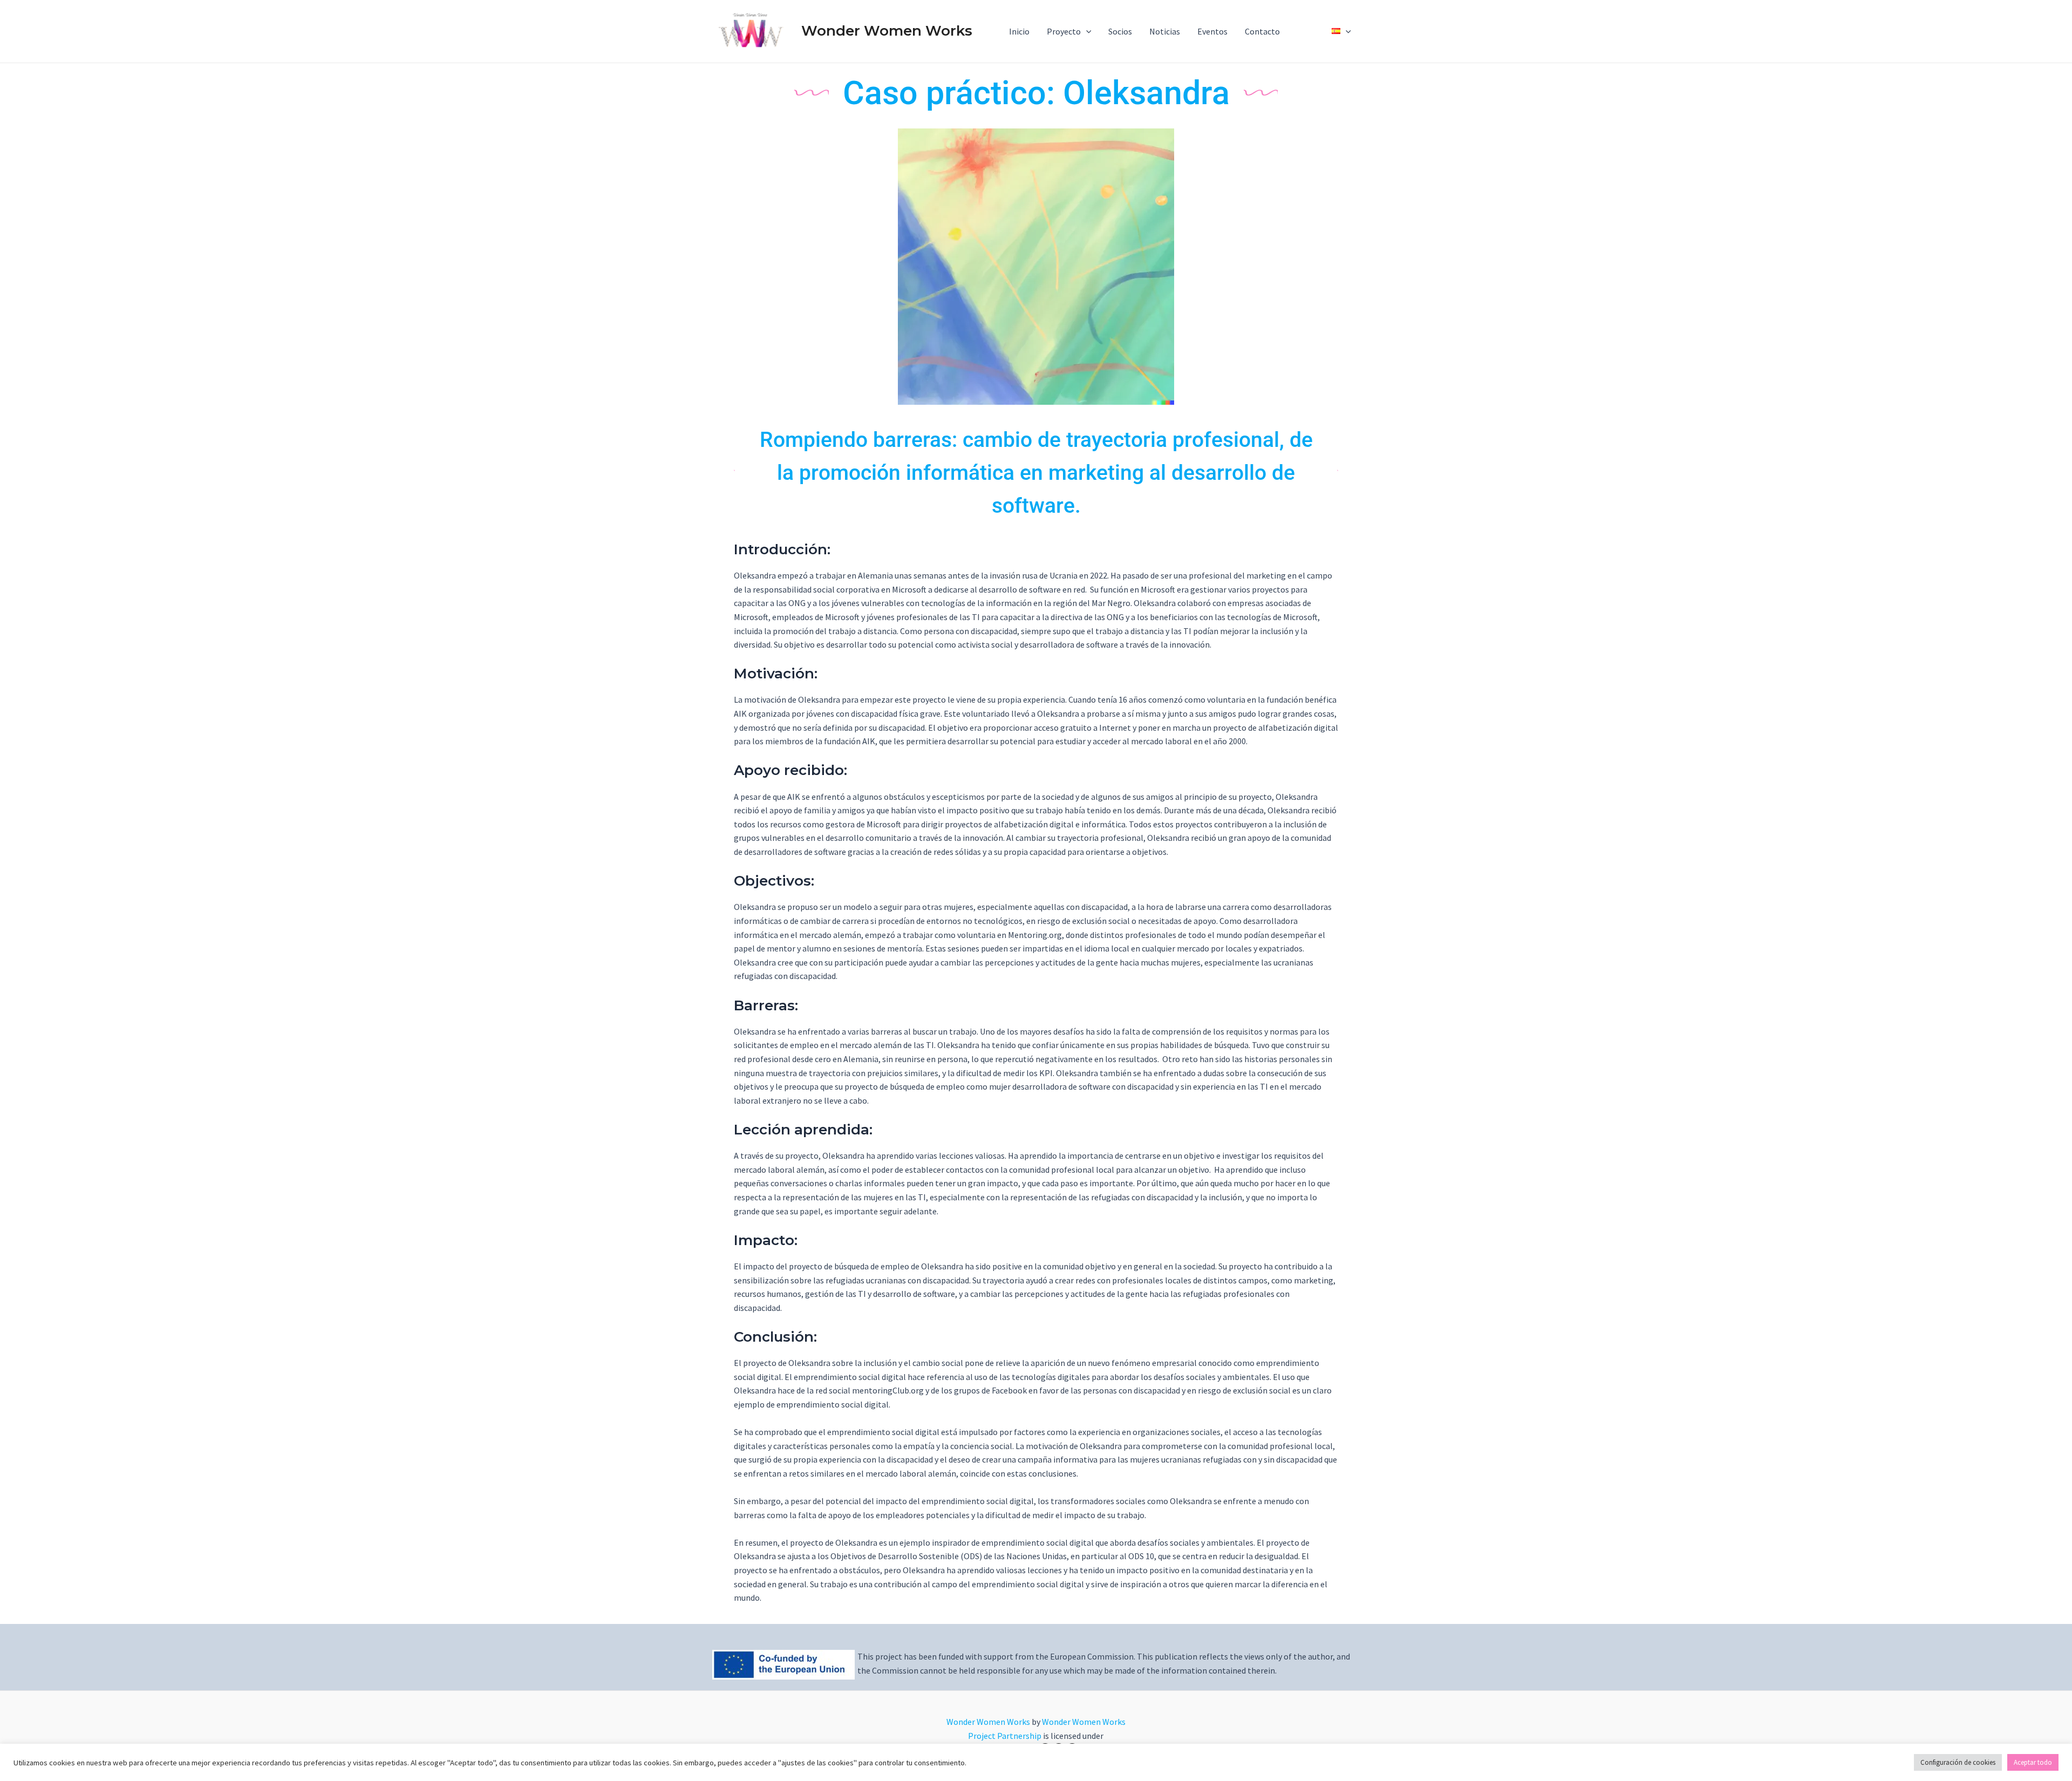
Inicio (1019, 31)
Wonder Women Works (887, 31)
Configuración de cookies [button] (1958, 1762)
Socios (1120, 31)
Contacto (1262, 31)
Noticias (1165, 31)
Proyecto (1064, 31)
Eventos (1212, 31)
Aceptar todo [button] (2033, 1762)
